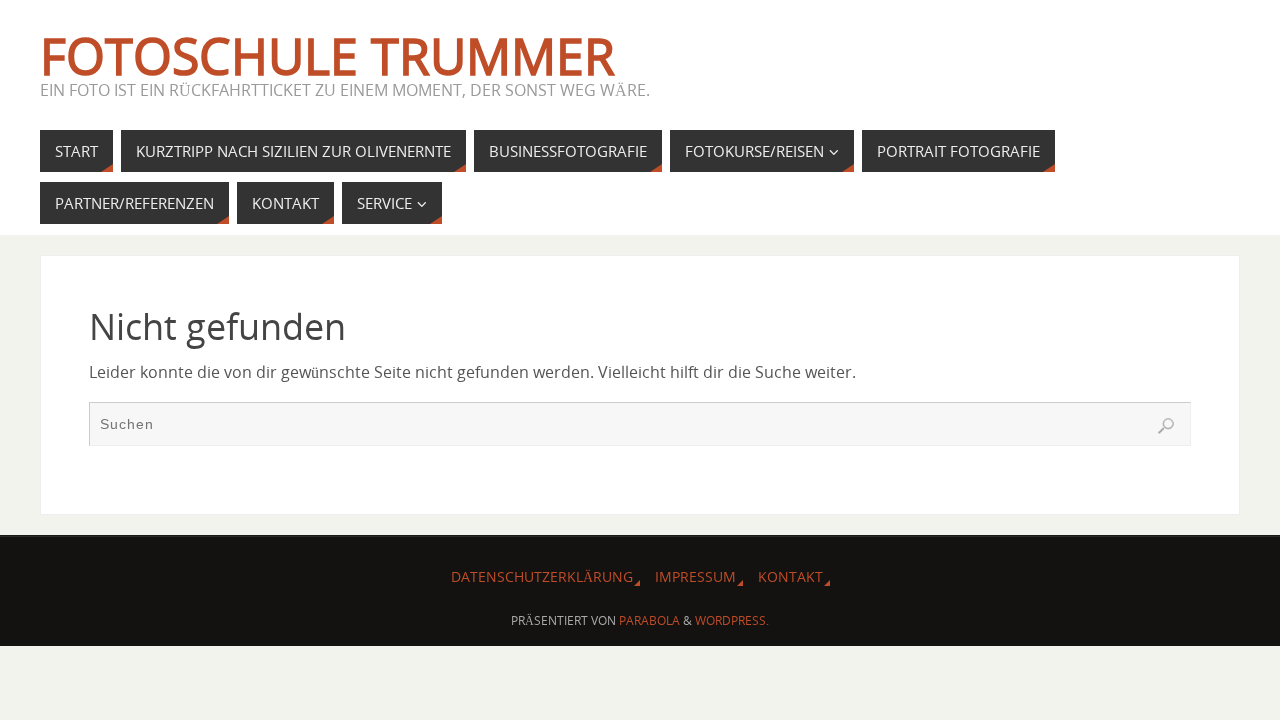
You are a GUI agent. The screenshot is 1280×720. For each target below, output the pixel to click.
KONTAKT (790, 576)
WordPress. (732, 620)
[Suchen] (1166, 426)
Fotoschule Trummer (327, 56)
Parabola (649, 620)
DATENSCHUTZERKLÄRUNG (542, 576)
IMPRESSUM (695, 576)
